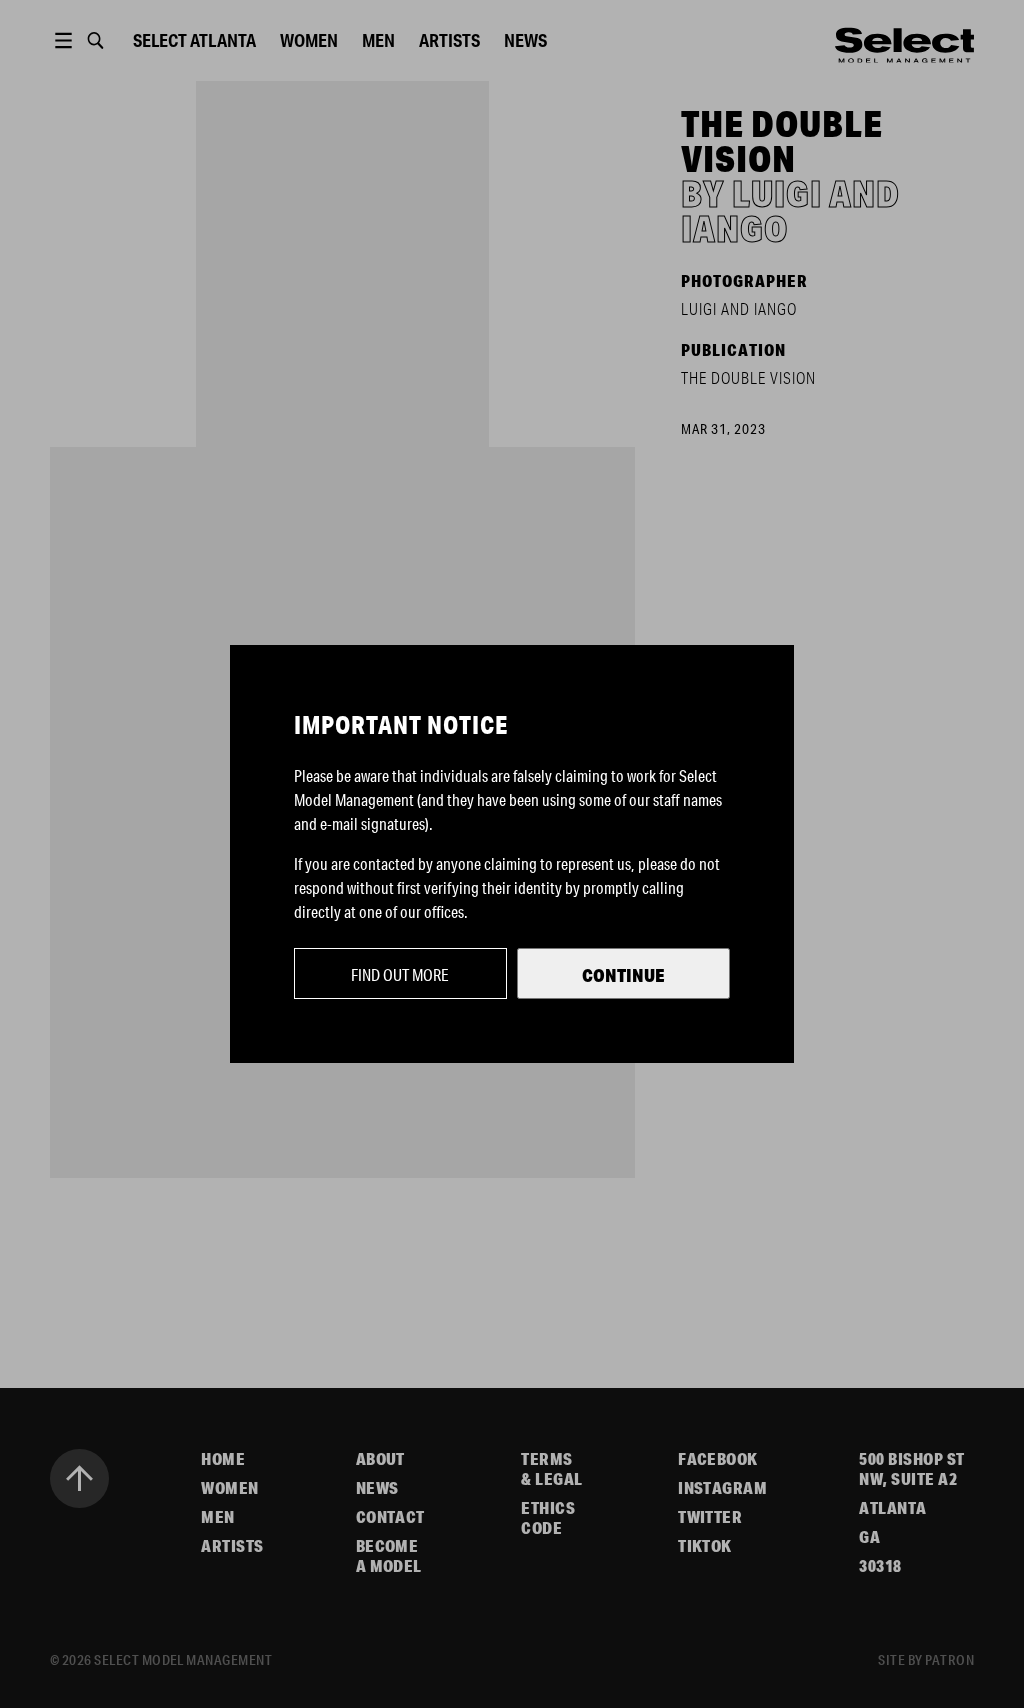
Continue (623, 975)
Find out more (400, 974)
